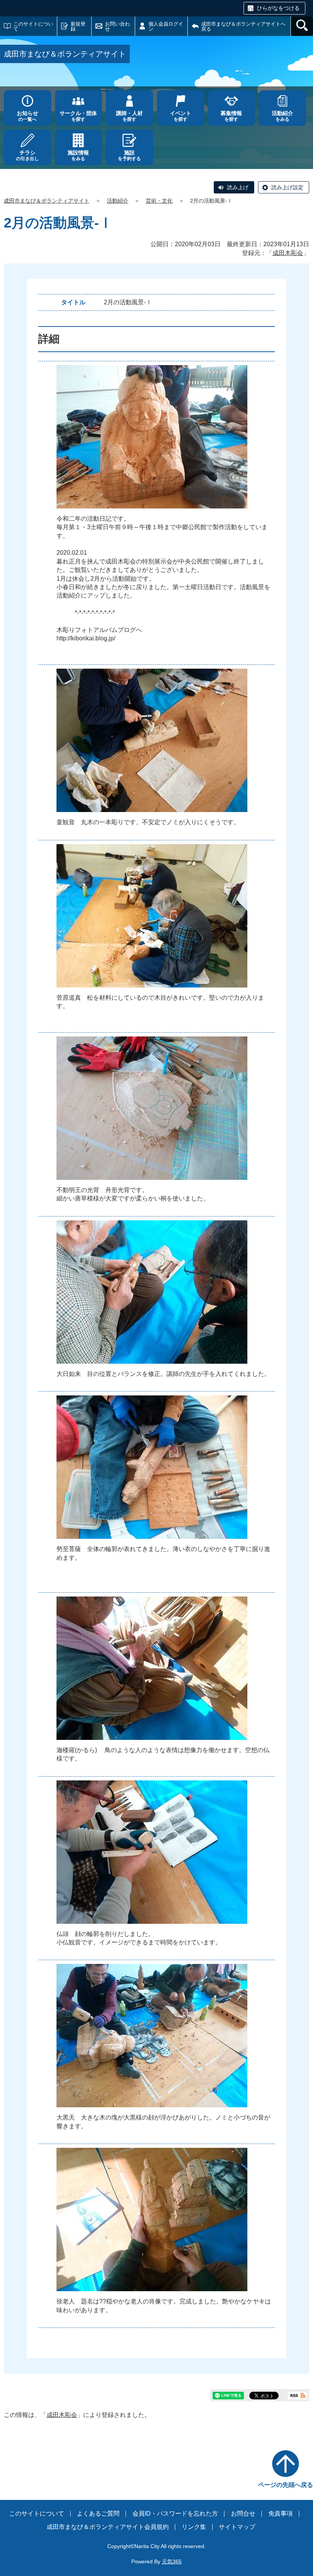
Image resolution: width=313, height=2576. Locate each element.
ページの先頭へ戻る (286, 2485)
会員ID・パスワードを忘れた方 (175, 2513)
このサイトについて (33, 26)
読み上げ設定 (287, 187)
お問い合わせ (117, 26)
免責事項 (281, 2513)
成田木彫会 (288, 253)
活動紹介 (118, 201)
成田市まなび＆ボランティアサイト (47, 201)
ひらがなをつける (278, 8)
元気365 (172, 2561)
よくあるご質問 (98, 2513)
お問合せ (243, 2513)
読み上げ (238, 187)
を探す (78, 116)
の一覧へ (27, 116)
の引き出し (27, 155)
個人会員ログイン (166, 26)
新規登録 (78, 26)
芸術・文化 (159, 201)
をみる (282, 116)
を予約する (129, 155)
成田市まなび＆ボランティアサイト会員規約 (108, 2527)
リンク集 (194, 2527)
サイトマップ (237, 2527)
